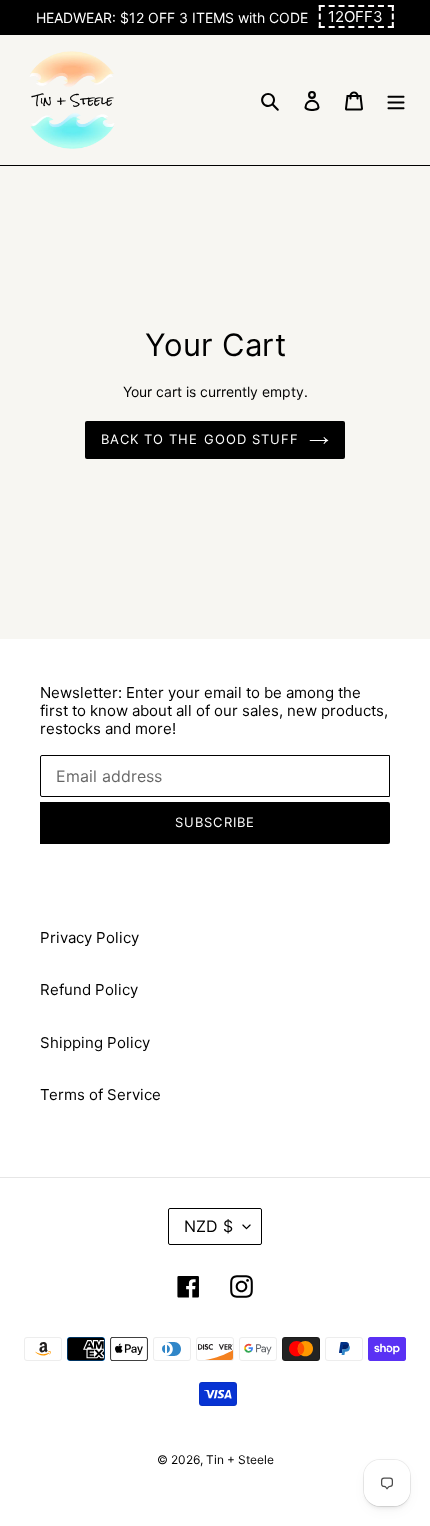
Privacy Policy (89, 937)
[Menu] (396, 100)
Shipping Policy (95, 1042)
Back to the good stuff (200, 439)
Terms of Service (100, 1094)
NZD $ (208, 1226)
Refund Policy (89, 989)
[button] (355, 16)
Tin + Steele (240, 1459)
